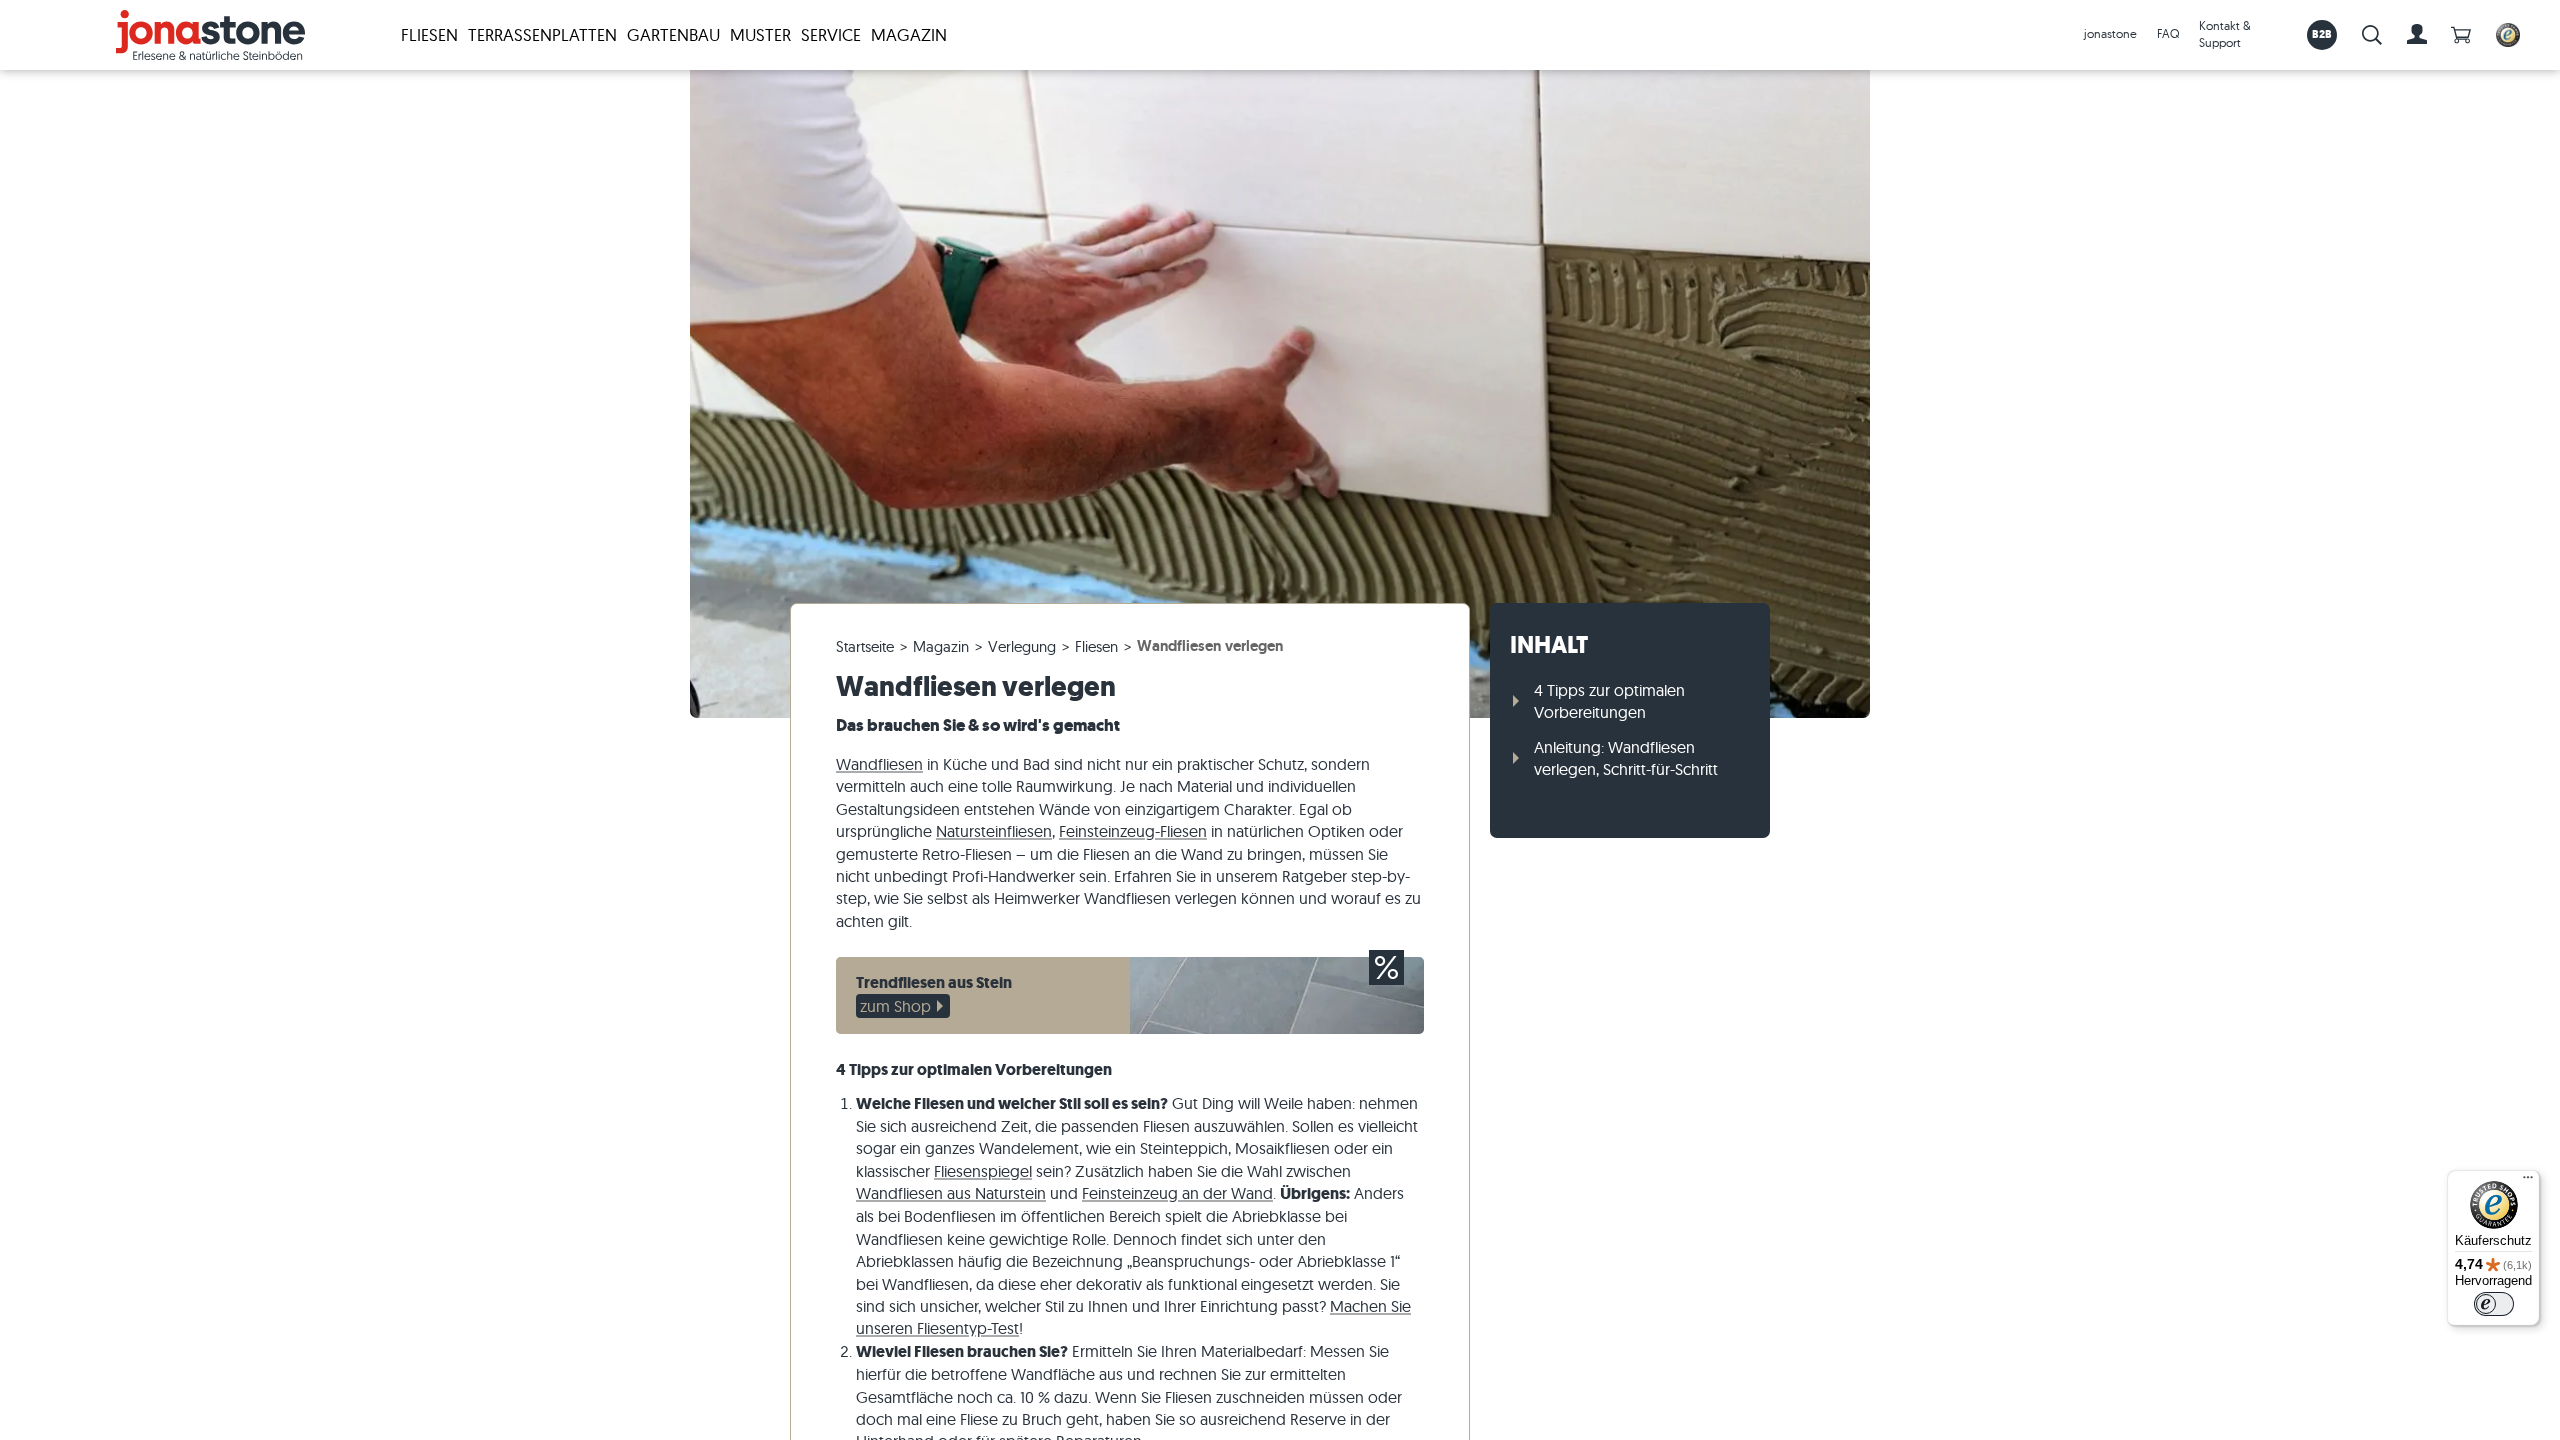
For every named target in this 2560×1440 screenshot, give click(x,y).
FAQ (2168, 33)
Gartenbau (673, 34)
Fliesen (429, 34)
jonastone (2110, 33)
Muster (760, 34)
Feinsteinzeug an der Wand (1177, 1193)
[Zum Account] (2417, 35)
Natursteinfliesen (994, 831)
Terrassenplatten (542, 34)
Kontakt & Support (2225, 34)
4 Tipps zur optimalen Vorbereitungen (1609, 701)
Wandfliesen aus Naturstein (951, 1193)
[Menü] (2528, 1182)
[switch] (2494, 1304)
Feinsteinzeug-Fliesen (1133, 831)
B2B (2322, 34)
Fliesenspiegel (983, 1171)
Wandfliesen (879, 764)
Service (831, 34)
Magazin (909, 34)
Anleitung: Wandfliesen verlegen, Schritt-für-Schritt (1626, 758)
